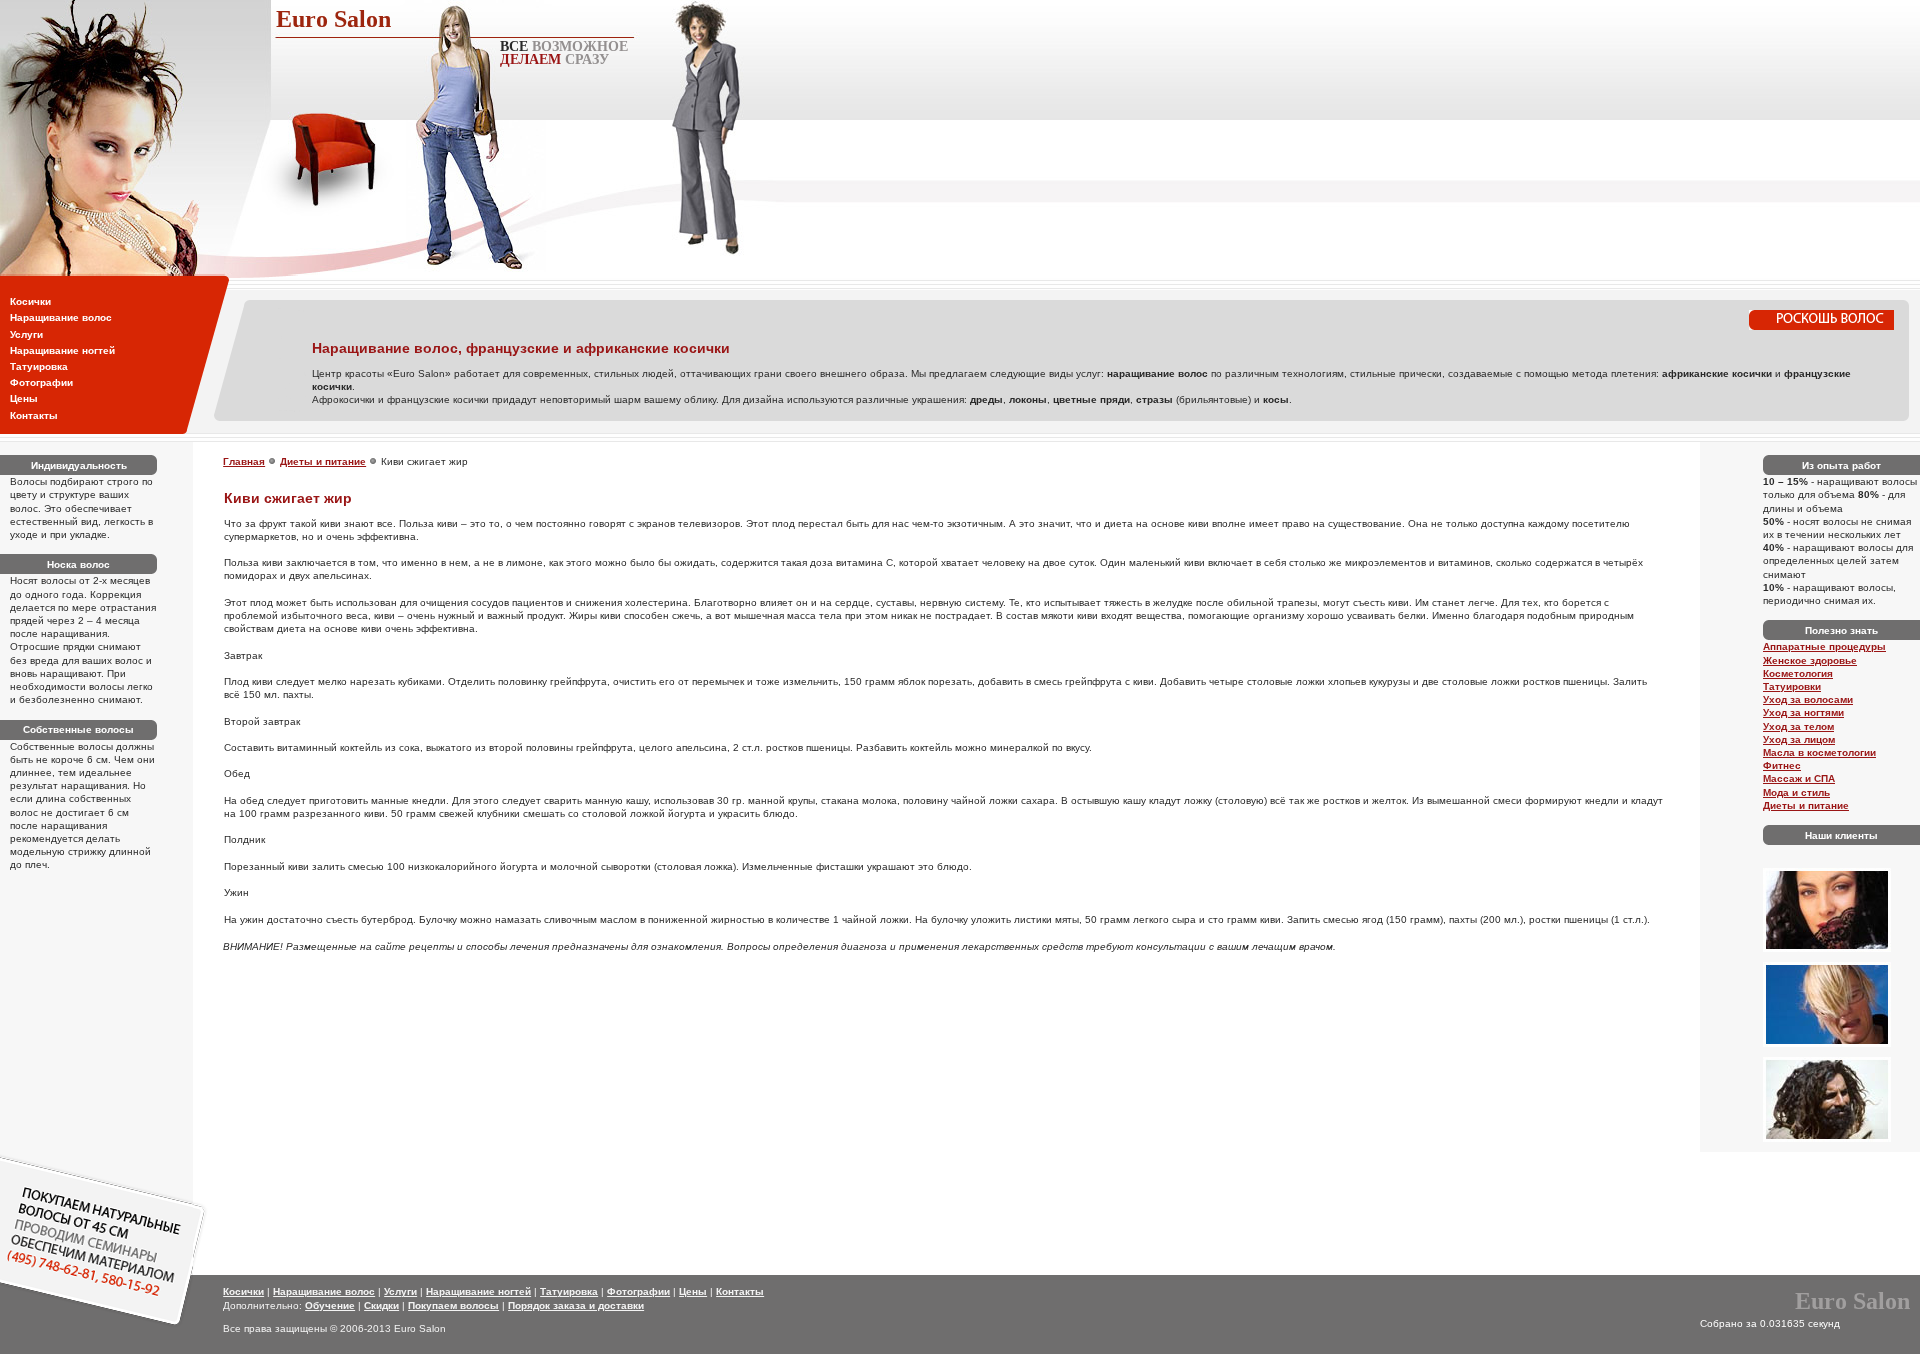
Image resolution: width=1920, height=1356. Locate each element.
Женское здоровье (1810, 660)
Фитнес (1782, 765)
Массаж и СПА (1799, 778)
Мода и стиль (1796, 792)
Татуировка (39, 366)
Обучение (330, 1305)
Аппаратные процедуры (1824, 646)
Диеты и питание (323, 461)
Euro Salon (333, 19)
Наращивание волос (61, 317)
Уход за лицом (1799, 739)
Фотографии (41, 382)
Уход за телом (1798, 726)
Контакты (34, 415)
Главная (244, 461)
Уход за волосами (1808, 699)
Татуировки (1792, 686)
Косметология (1798, 673)
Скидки (381, 1305)
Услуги (26, 334)
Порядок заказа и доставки (576, 1305)
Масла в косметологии (1819, 752)
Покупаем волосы (453, 1305)
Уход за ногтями (1803, 712)
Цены (24, 398)
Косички (30, 301)
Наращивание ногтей (62, 350)
